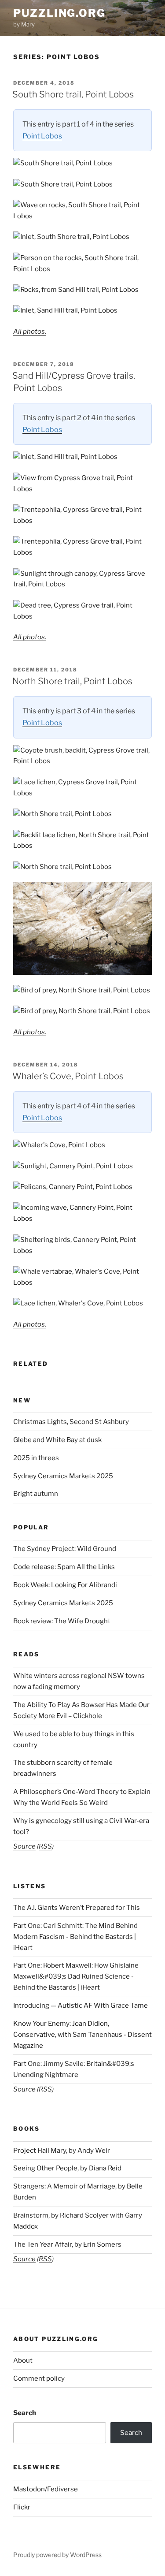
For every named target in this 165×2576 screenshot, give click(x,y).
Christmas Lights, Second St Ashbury (71, 1422)
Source (24, 1846)
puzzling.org (59, 13)
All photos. (30, 332)
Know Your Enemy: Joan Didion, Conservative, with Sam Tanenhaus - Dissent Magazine (82, 2035)
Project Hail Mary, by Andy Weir (62, 2151)
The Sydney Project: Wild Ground (65, 1549)
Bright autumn (36, 1494)
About (23, 2360)
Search (25, 2413)
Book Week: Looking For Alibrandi (65, 1585)
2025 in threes (36, 1458)
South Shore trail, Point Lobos (73, 94)
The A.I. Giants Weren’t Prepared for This (77, 1908)
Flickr (22, 2507)
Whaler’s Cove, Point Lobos (68, 1076)
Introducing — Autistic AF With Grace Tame (81, 2006)
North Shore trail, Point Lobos (72, 681)
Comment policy (39, 2378)
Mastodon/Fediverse (46, 2489)
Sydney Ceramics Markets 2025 (63, 1476)
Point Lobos (42, 136)
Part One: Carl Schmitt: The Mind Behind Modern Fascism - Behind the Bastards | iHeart (75, 1937)
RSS (45, 1846)
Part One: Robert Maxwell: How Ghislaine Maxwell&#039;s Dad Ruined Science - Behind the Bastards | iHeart (76, 1976)
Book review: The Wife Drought (62, 1621)
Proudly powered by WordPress (57, 2555)
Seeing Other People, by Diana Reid (67, 2168)
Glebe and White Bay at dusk (57, 1440)
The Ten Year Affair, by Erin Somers (67, 2244)
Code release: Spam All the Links (64, 1567)
